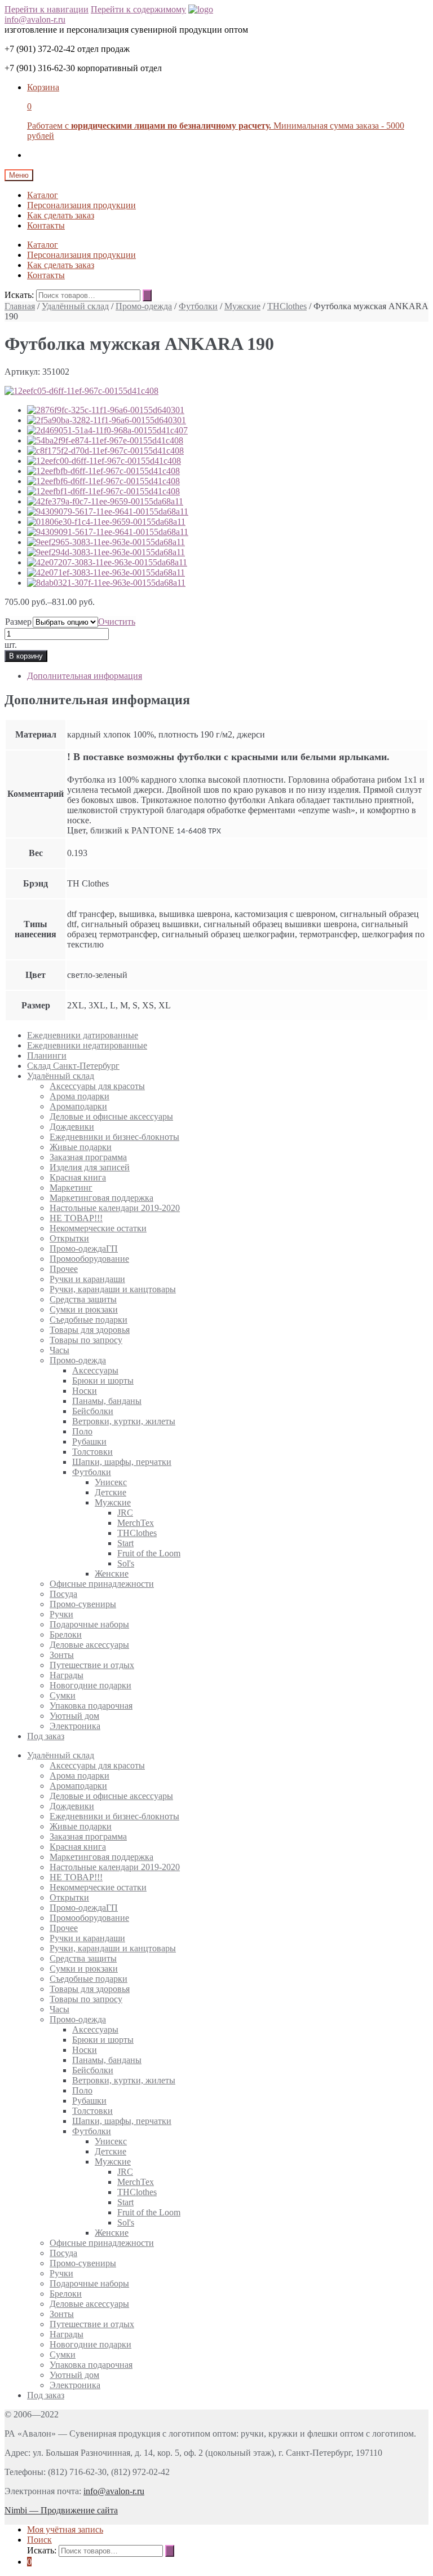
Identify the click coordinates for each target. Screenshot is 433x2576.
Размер (18, 622)
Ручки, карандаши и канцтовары (113, 1289)
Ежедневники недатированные (87, 1045)
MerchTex (136, 1523)
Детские (111, 1492)
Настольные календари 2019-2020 (115, 1208)
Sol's (126, 1563)
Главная (20, 306)
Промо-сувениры (83, 1604)
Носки (85, 1391)
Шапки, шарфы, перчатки (122, 1462)
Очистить (117, 622)
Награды (67, 1675)
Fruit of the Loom (149, 1553)
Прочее (64, 1269)
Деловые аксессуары (89, 1645)
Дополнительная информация (85, 676)
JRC (125, 1513)
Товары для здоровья (90, 1330)
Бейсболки (93, 1411)
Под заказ (46, 1736)
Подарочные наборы (89, 1624)
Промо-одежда (144, 306)
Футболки (198, 306)
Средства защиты (83, 1299)
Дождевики (72, 1127)
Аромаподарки (78, 1106)
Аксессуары (95, 1370)
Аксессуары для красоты (97, 1086)
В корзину (26, 656)
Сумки (63, 1695)
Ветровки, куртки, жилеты (124, 1421)
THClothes (287, 306)
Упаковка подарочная (91, 1706)
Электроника (75, 1726)
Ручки (61, 1614)
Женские (112, 1574)
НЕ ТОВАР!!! (76, 1218)
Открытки (69, 1238)
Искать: (19, 295)
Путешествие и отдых (92, 1665)
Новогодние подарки (90, 1685)
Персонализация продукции (81, 205)
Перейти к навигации (47, 9)
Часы (59, 1350)
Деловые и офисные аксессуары (111, 1116)
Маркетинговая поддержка (101, 1198)
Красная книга (78, 1177)
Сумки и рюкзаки (84, 1309)
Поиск (39, 2540)
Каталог (43, 195)
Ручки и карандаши (87, 1279)
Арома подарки (79, 1096)
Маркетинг (71, 1188)
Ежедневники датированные (83, 1035)
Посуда (63, 1594)
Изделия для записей (90, 1167)
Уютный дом (74, 1716)
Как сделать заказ (61, 215)
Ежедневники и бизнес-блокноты (114, 1137)
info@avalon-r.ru (35, 19)
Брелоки (66, 1634)
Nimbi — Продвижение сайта (61, 2510)
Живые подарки (81, 1147)
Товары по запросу (86, 1340)
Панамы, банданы (107, 1401)
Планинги (47, 1056)
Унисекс (111, 1482)
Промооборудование (89, 1259)
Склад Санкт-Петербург (73, 1066)
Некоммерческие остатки (98, 1228)
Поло (82, 1431)
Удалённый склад (75, 306)
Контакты (46, 225)
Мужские (242, 306)
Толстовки (92, 1452)
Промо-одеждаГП (84, 1248)
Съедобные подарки (89, 1320)
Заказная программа (88, 1157)
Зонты (62, 1655)
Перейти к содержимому (138, 9)
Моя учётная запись (65, 2529)
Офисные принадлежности (102, 1584)
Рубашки (89, 1441)
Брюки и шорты (103, 1381)
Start (125, 1543)
